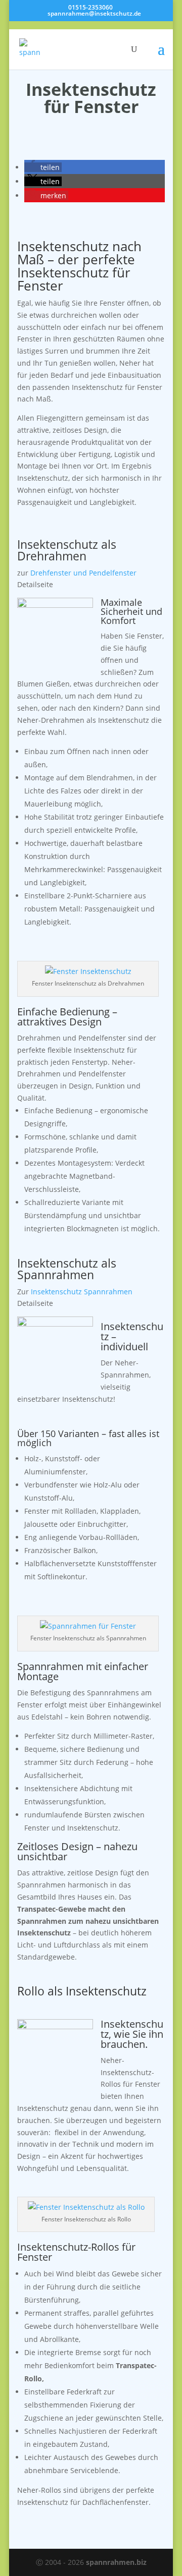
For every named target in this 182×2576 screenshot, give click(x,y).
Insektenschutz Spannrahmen (82, 1292)
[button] (43, 167)
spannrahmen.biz (116, 2562)
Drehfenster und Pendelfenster (83, 573)
